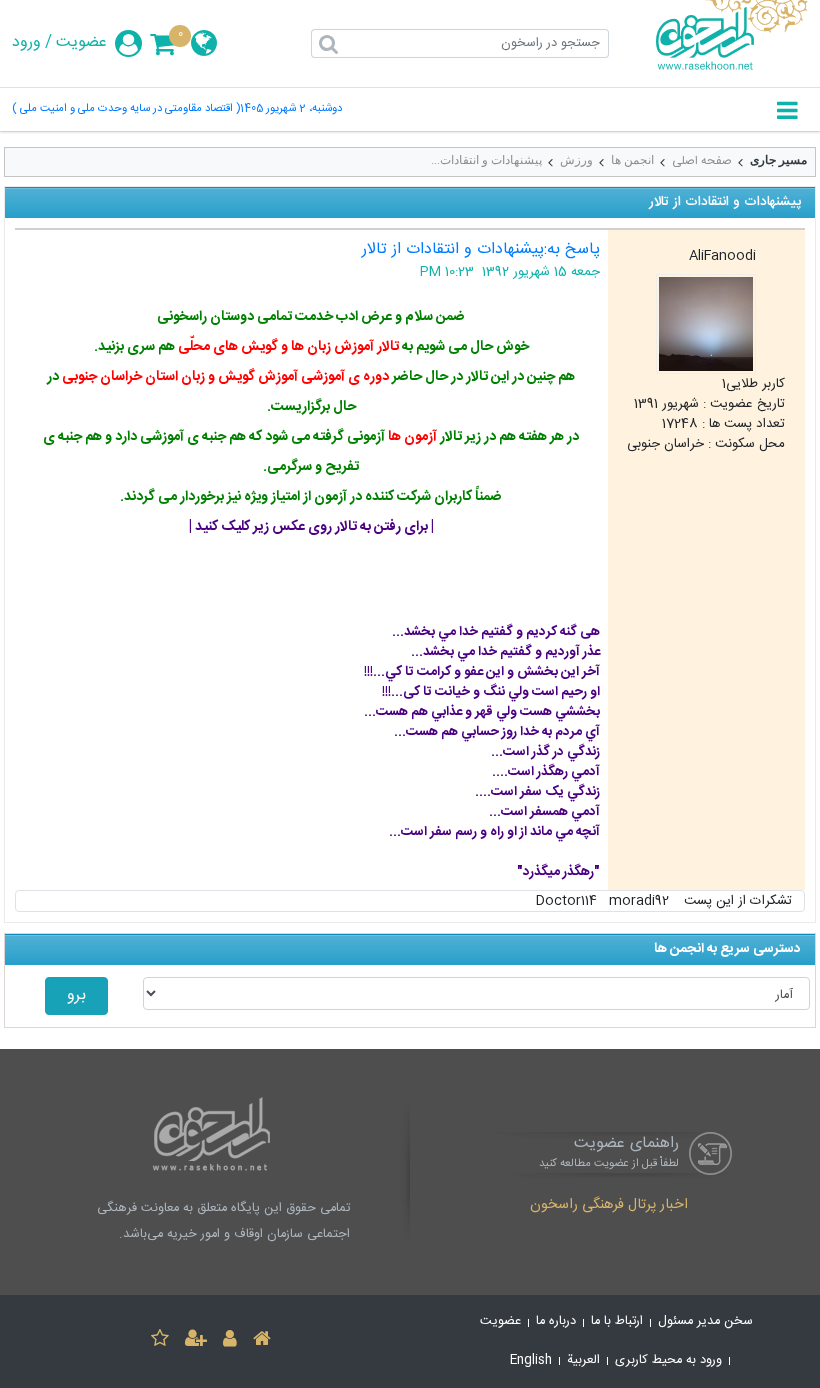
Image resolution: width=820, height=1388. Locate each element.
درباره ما (556, 1321)
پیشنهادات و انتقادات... (486, 160)
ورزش (576, 160)
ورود (26, 43)
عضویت (81, 43)
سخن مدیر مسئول (705, 1321)
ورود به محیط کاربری (668, 1360)
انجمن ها (632, 160)
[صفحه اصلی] (262, 1341)
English (531, 1360)
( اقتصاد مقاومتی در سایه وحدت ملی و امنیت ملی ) (126, 109)
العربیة (583, 1360)
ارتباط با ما (617, 1321)
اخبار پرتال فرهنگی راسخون (609, 1206)
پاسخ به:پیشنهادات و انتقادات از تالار (481, 249)
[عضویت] (196, 1341)
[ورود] (230, 1341)
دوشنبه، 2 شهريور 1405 (291, 109)
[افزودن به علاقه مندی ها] (160, 1341)
